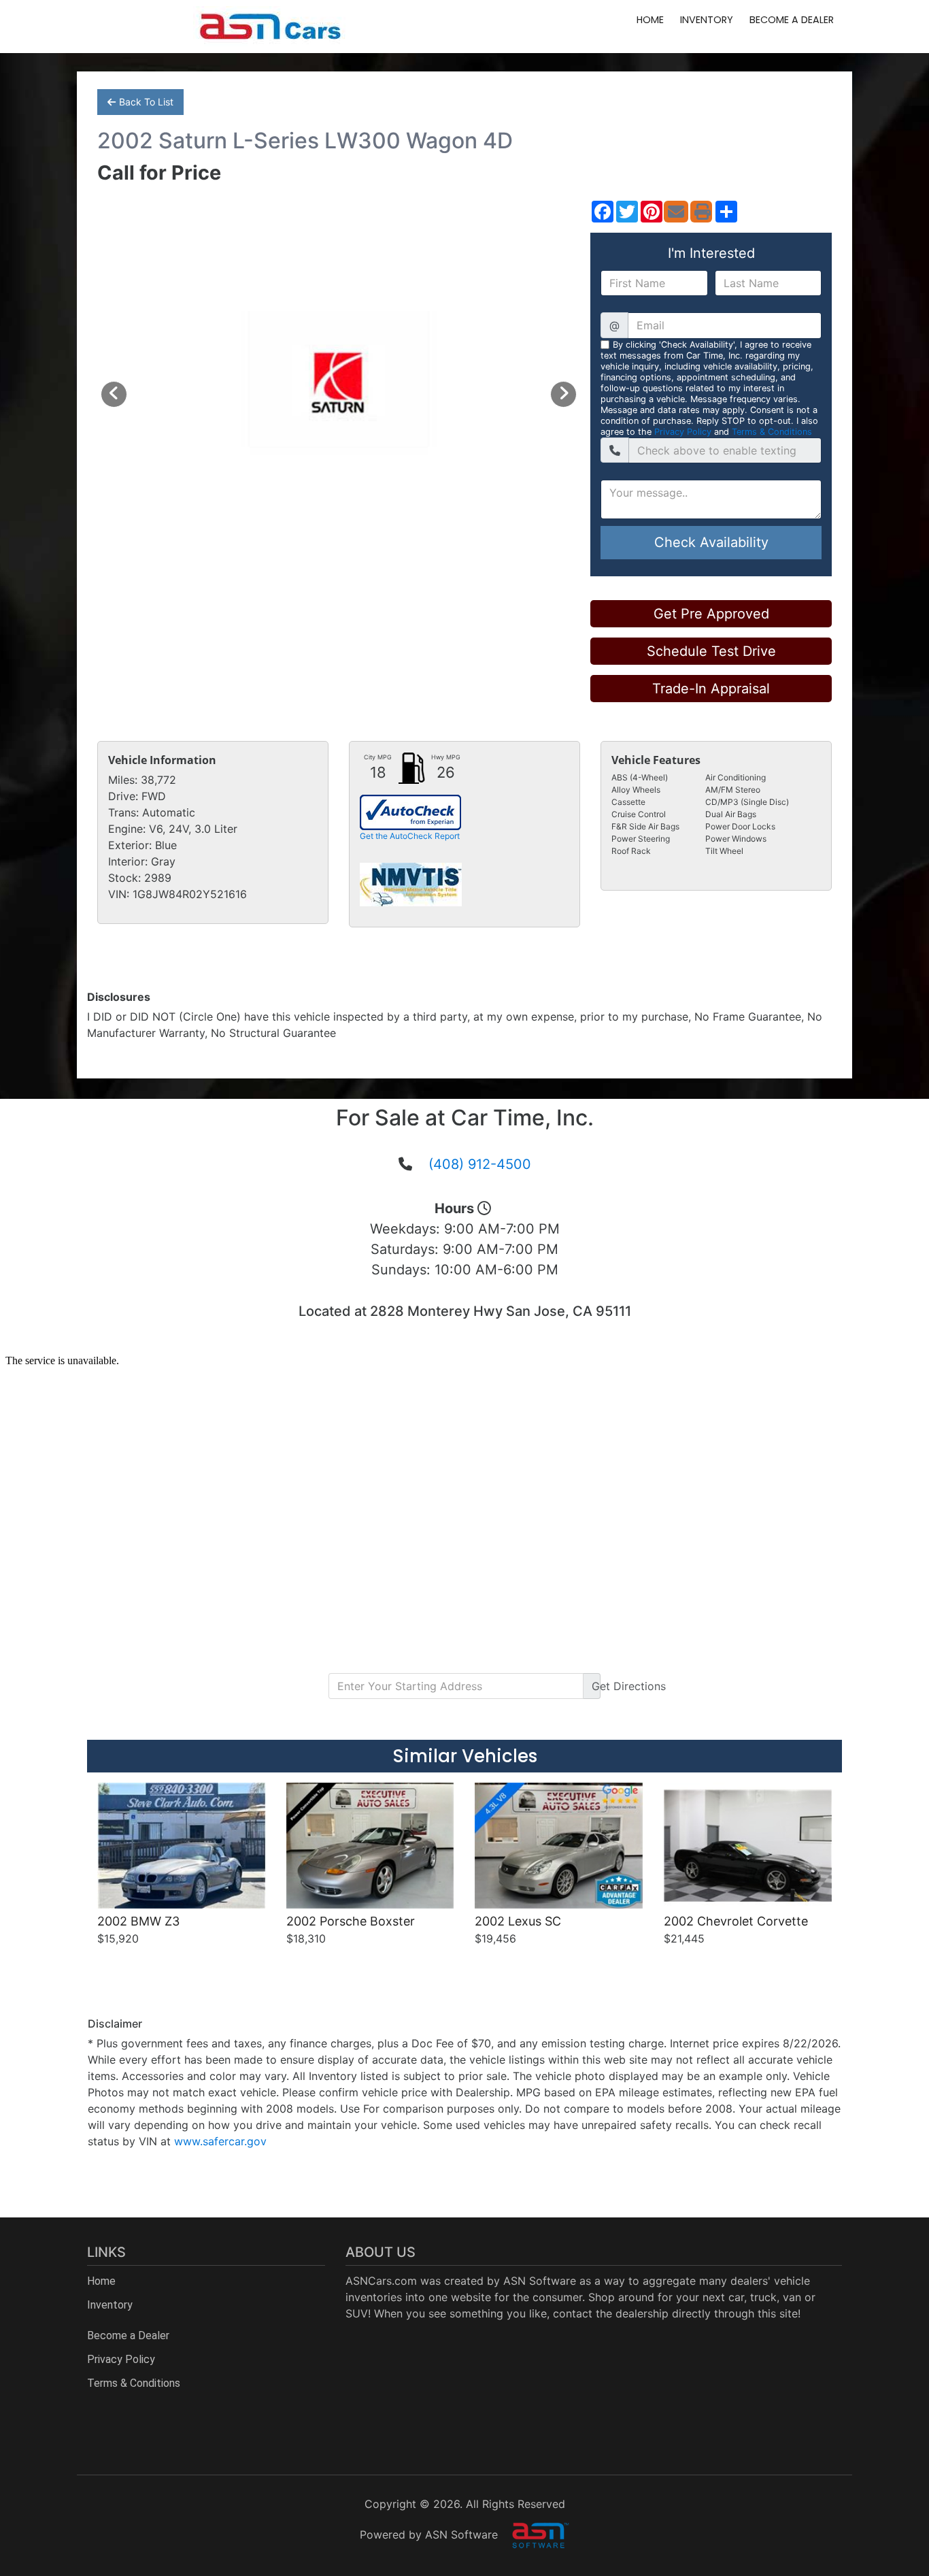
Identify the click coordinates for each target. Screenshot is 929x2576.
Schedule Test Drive (711, 651)
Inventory (707, 20)
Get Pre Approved (711, 614)
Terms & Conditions (772, 432)
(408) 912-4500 (480, 1164)
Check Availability (711, 542)
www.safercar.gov (220, 2141)
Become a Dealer (792, 20)
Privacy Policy (683, 432)
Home (650, 20)
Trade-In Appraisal (711, 689)
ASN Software (540, 2281)
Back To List (146, 102)
